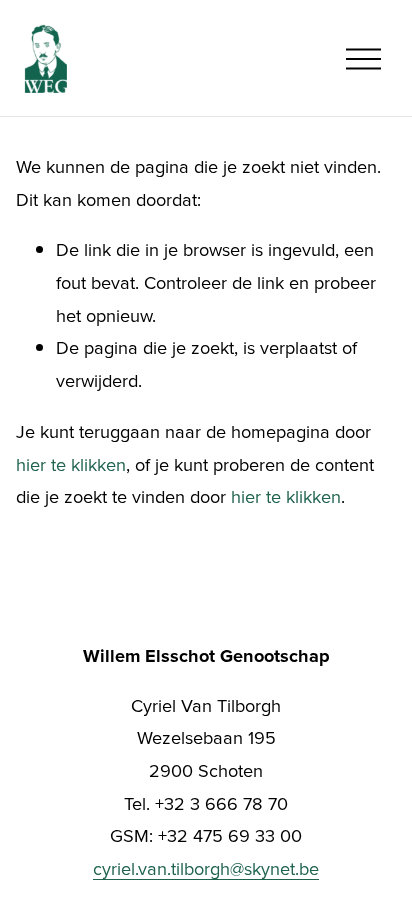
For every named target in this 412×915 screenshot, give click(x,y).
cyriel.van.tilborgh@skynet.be (206, 868)
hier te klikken (71, 464)
